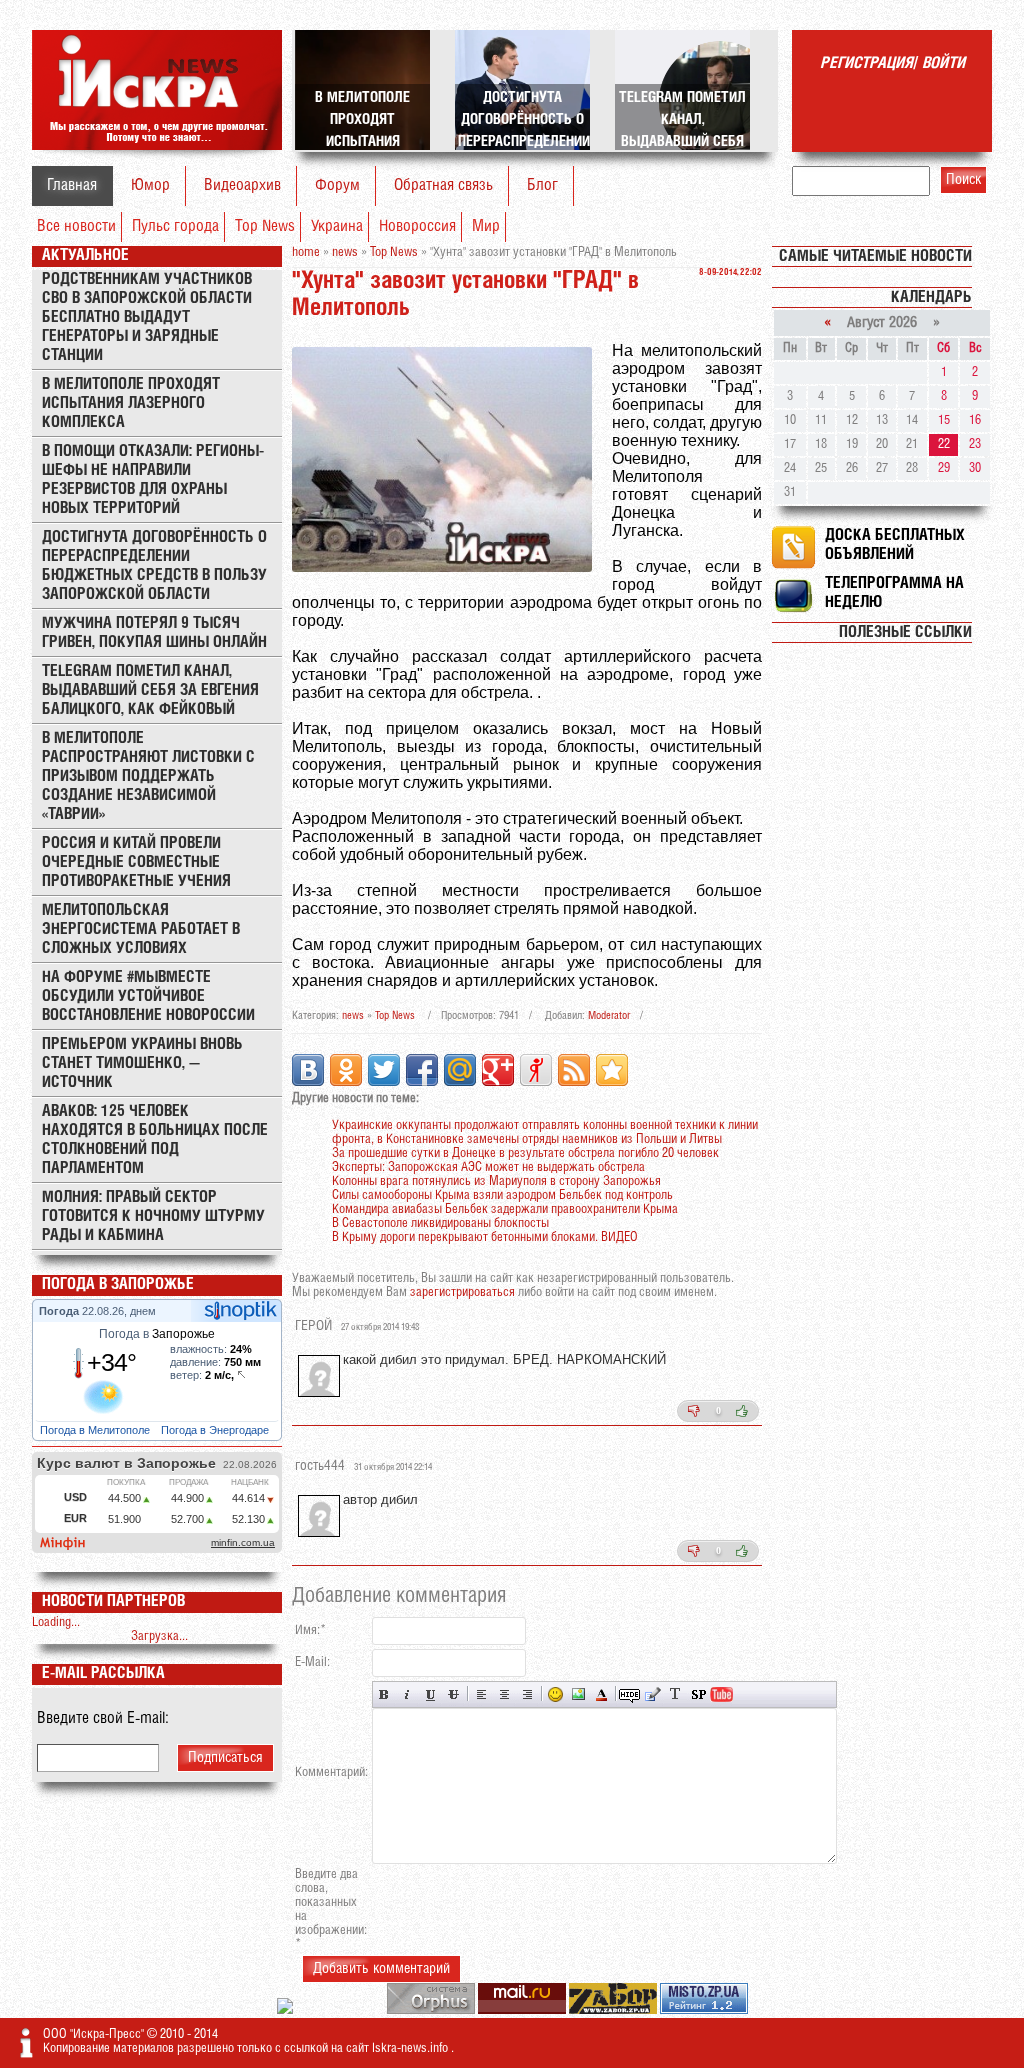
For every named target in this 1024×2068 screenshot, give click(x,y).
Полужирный (384, 1694)
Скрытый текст (629, 1694)
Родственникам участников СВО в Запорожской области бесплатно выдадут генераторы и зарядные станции (147, 317)
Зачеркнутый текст (453, 1694)
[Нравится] (742, 1411)
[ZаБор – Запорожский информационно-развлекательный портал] (614, 2010)
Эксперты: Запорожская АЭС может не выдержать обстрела (488, 1167)
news (353, 1016)
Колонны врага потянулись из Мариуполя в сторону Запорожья (496, 1181)
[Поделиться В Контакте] (308, 1070)
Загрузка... (159, 1636)
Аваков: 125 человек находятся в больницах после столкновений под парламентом (155, 1140)
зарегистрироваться (462, 1292)
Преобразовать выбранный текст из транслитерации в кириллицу (675, 1694)
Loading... (56, 1622)
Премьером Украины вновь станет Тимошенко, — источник (142, 1063)
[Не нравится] (694, 1411)
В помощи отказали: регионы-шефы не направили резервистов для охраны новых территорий (153, 480)
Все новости (76, 226)
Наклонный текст (407, 1694)
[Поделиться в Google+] (498, 1070)
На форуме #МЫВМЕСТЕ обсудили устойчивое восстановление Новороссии (148, 996)
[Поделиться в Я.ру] (536, 1070)
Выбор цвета (601, 1694)
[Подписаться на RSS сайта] (574, 1070)
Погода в (157, 1334)
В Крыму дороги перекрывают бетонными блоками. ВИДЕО (485, 1237)
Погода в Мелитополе (96, 1430)
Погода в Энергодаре (216, 1430)
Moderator (609, 1016)
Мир (486, 226)
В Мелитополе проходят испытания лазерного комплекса (131, 403)
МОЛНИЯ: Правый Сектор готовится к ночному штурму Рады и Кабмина (153, 1216)
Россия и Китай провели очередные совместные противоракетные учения (136, 862)
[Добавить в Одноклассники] (346, 1070)
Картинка (578, 1694)
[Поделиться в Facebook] (422, 1070)
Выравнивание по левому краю (481, 1694)
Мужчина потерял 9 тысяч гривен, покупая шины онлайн (154, 633)
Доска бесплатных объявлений (895, 545)
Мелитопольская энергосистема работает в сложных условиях (141, 929)
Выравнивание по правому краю (527, 1694)
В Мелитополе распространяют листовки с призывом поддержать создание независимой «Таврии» (148, 776)
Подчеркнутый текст (430, 1694)
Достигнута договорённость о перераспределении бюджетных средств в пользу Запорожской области (154, 566)
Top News (265, 226)
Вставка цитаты (652, 1694)
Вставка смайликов (555, 1694)
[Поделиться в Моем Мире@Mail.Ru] (460, 1070)
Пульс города (175, 226)
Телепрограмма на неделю (894, 593)
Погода (60, 1311)
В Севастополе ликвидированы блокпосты (440, 1223)
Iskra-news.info (411, 2048)
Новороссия (417, 226)
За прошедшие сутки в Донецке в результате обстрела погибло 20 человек (525, 1153)
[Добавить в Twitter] (384, 1070)
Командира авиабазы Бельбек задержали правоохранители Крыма (505, 1209)
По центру (504, 1694)
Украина (337, 226)
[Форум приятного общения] (286, 2010)
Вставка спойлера (698, 1694)
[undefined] (432, 2010)
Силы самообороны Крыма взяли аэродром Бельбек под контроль (502, 1195)
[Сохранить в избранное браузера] (612, 1070)
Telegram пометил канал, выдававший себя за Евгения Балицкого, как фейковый (150, 690)
